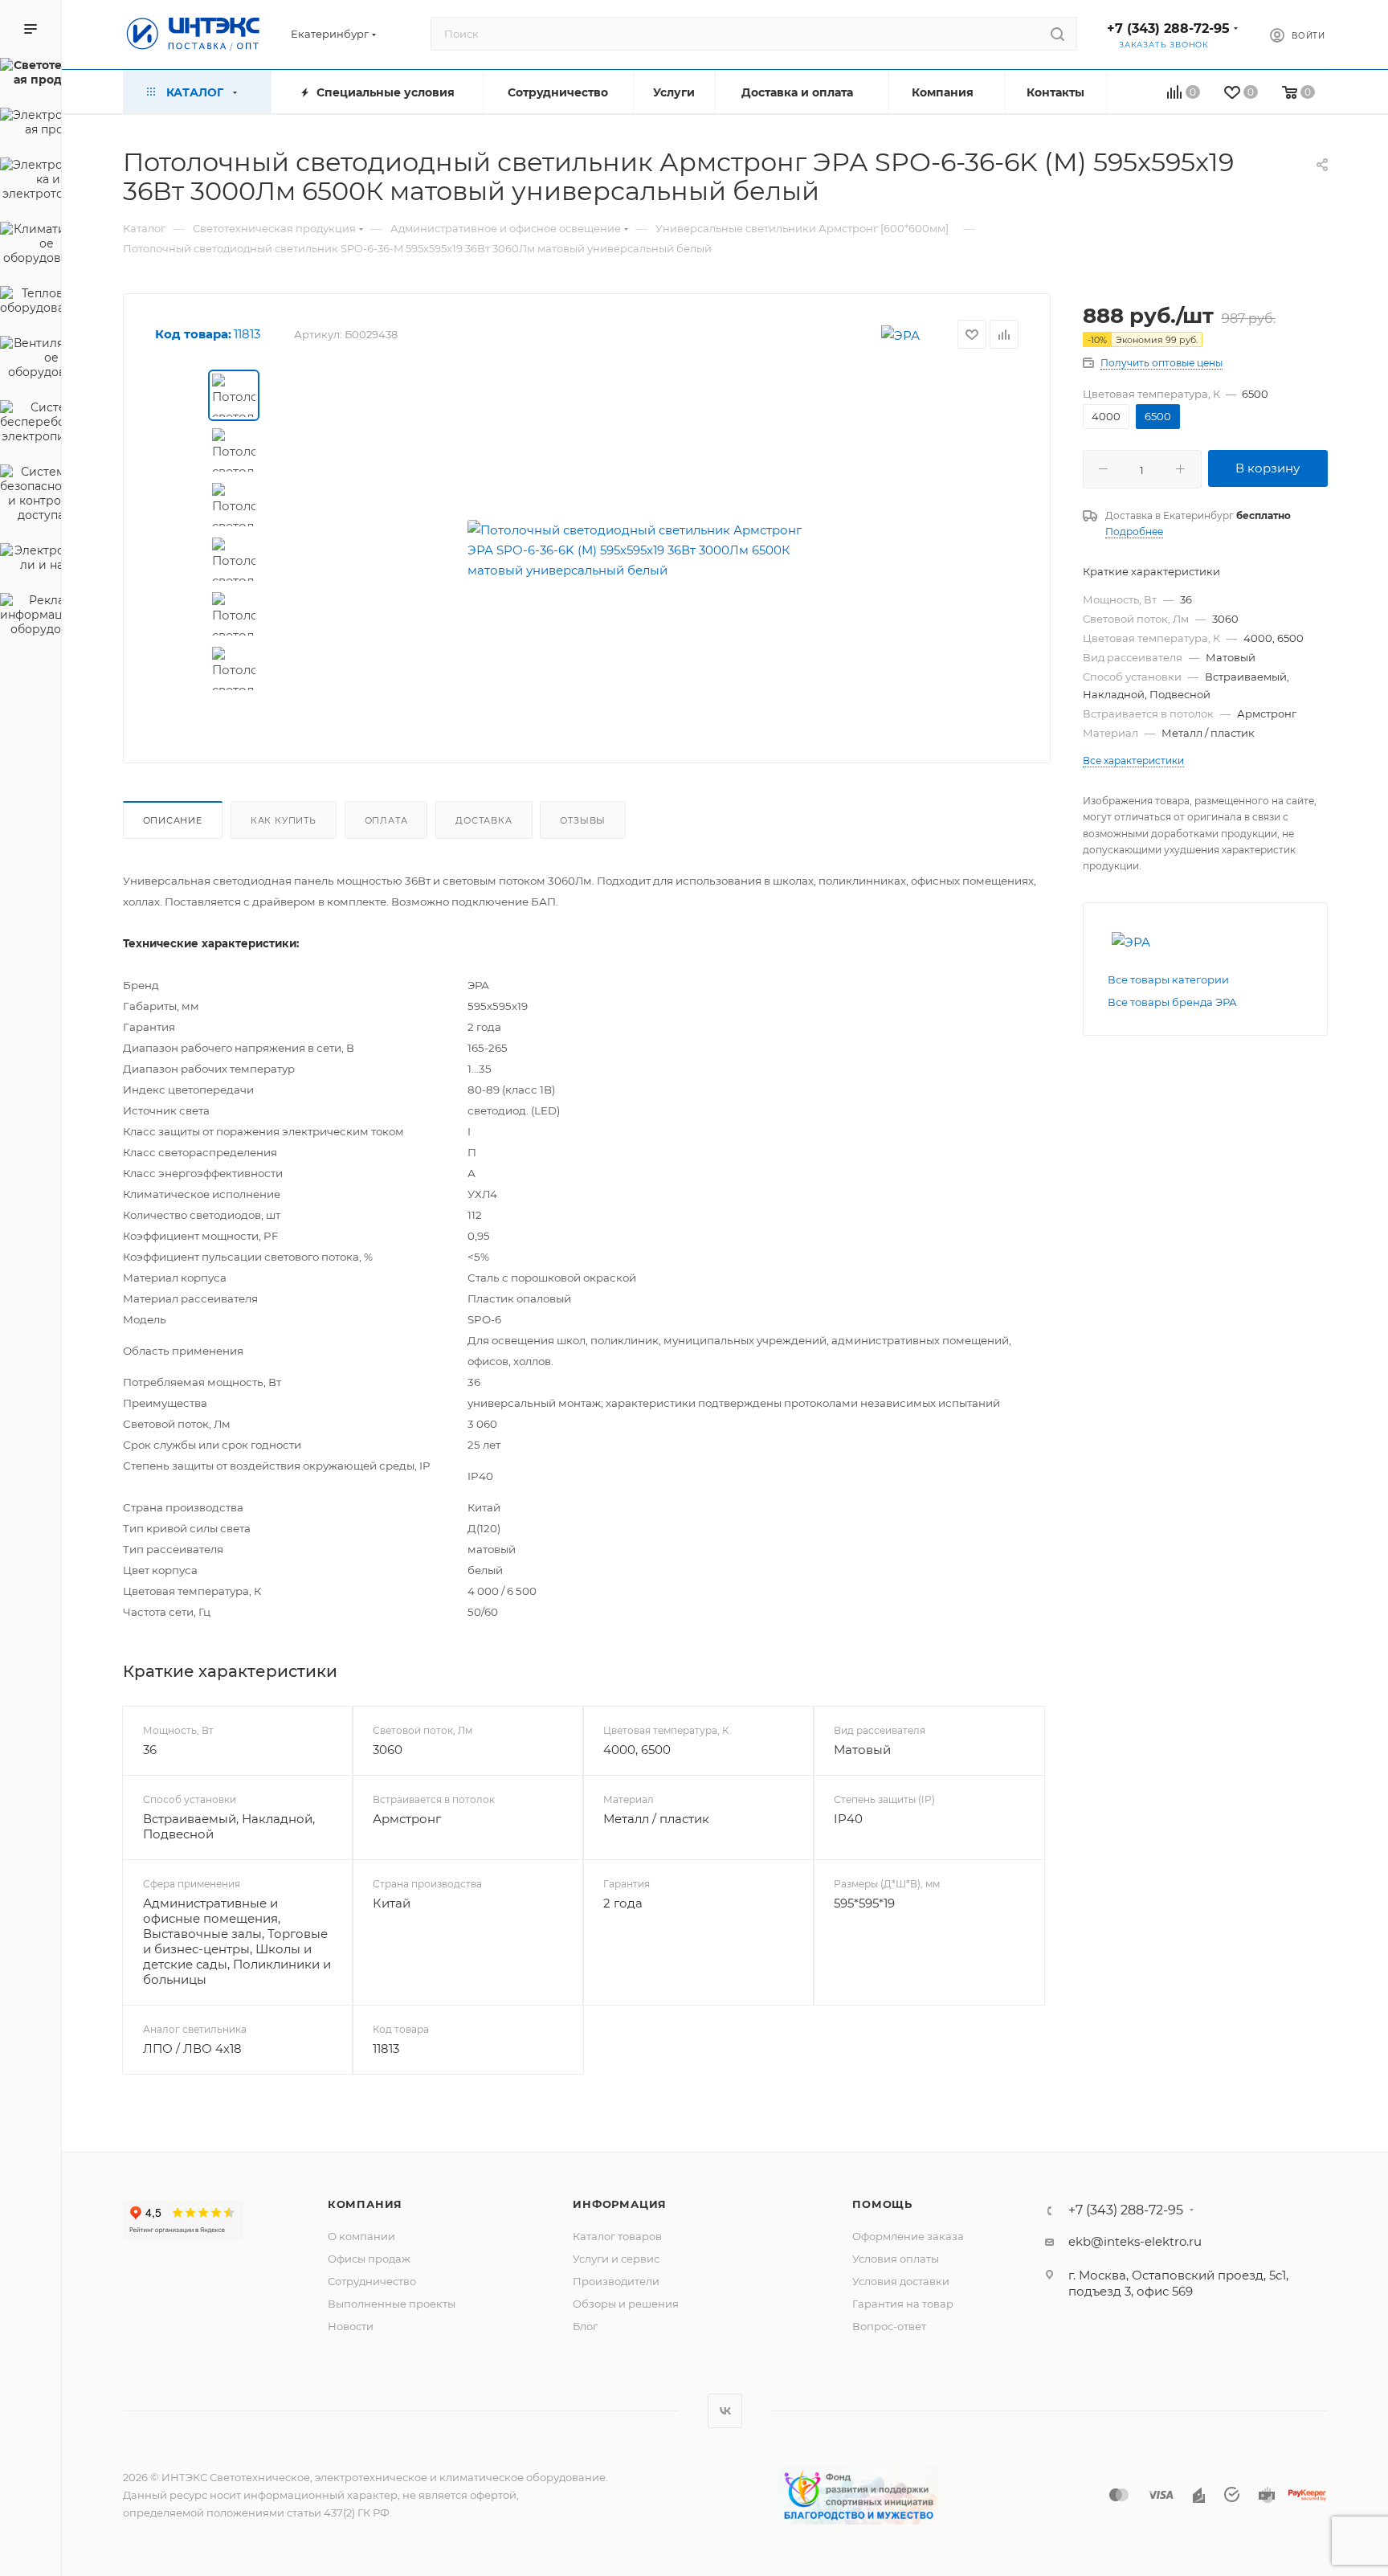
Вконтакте (725, 2411)
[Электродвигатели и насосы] (31, 560)
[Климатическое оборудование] (31, 246)
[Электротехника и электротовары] (31, 182)
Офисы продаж (369, 2259)
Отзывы (583, 820)
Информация (620, 2204)
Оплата (386, 820)
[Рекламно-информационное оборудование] (31, 617)
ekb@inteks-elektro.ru (1135, 2241)
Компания (365, 2204)
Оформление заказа (908, 2236)
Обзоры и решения (626, 2304)
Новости (351, 2326)
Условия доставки (901, 2281)
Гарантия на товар (903, 2304)
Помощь (882, 2204)
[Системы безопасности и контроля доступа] (31, 496)
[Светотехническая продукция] (31, 75)
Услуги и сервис (616, 2259)
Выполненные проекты (392, 2304)
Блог (585, 2326)
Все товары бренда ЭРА (1172, 1002)
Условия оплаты (896, 2259)
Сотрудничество (372, 2281)
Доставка (484, 820)
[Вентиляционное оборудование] (31, 360)
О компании (361, 2236)
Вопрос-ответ (889, 2326)
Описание (173, 820)
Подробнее (1134, 532)
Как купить (284, 820)
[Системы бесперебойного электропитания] (31, 424)
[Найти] (1057, 34)
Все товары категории (1168, 979)
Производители (616, 2281)
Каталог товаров (617, 2236)
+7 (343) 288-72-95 (1168, 29)
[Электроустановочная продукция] (31, 125)
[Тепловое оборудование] (31, 303)
